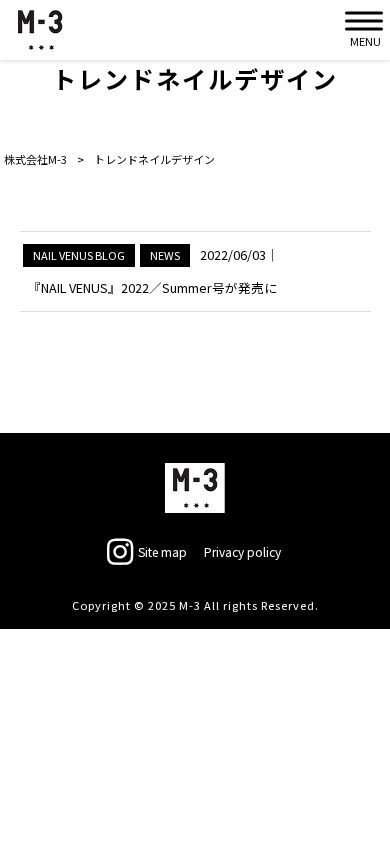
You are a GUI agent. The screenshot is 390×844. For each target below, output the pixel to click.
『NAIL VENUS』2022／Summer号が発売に (152, 287)
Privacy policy (242, 552)
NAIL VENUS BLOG (79, 255)
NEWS (165, 255)
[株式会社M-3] (40, 30)
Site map (162, 552)
